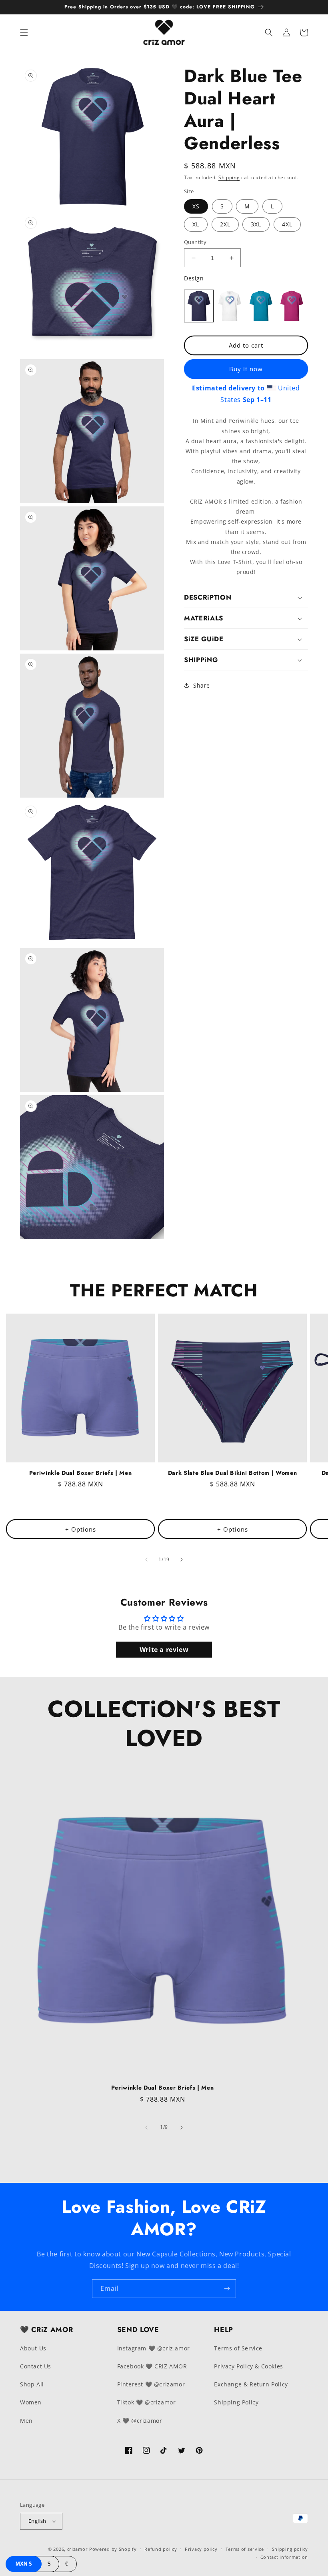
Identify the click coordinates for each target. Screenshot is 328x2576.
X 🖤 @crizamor (140, 2421)
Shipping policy (290, 2549)
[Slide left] (146, 1560)
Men (26, 2421)
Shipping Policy (236, 2402)
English (37, 2521)
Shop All (32, 2384)
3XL (256, 224)
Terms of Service (238, 2348)
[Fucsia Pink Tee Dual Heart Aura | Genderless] (292, 306)
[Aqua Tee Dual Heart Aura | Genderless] (261, 306)
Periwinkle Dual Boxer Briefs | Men (80, 1473)
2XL (225, 224)
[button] (24, 32)
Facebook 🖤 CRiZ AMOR (152, 2366)
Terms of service (245, 2549)
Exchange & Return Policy (251, 2384)
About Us (33, 2348)
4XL (287, 224)
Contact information (284, 2557)
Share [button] (202, 685)
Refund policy (161, 2549)
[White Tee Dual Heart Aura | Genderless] (230, 306)
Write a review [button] (164, 1650)
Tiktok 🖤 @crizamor (147, 2402)
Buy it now (246, 369)
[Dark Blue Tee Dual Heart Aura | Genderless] (199, 306)
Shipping (229, 177)
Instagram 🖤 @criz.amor (154, 2348)
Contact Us (36, 2366)
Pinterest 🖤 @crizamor (151, 2384)
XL (196, 224)
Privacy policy (201, 2549)
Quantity (195, 242)
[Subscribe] (227, 2289)
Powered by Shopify (113, 2549)
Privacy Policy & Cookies (248, 2366)
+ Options (81, 1529)
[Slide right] (182, 1560)
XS (196, 206)
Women (31, 2402)
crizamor (78, 2549)
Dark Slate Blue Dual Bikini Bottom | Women (233, 1473)
